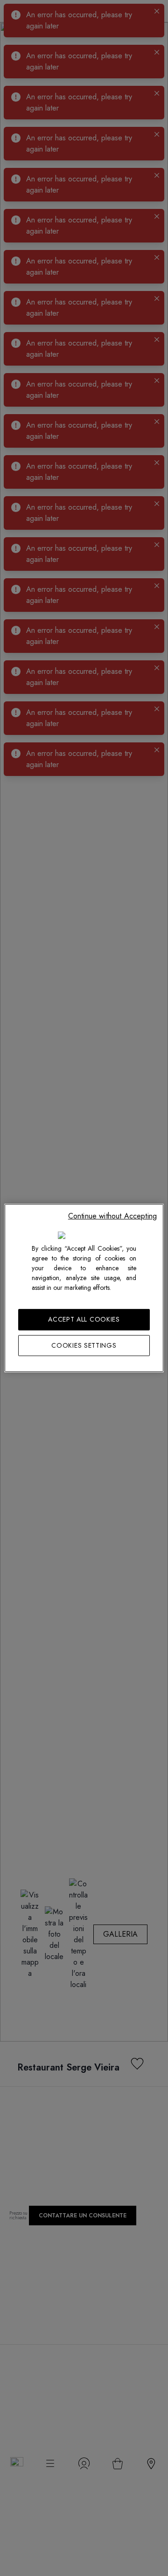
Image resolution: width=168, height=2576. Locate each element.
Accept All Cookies (84, 1319)
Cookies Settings (84, 1345)
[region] (84, 1288)
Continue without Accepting (112, 1216)
